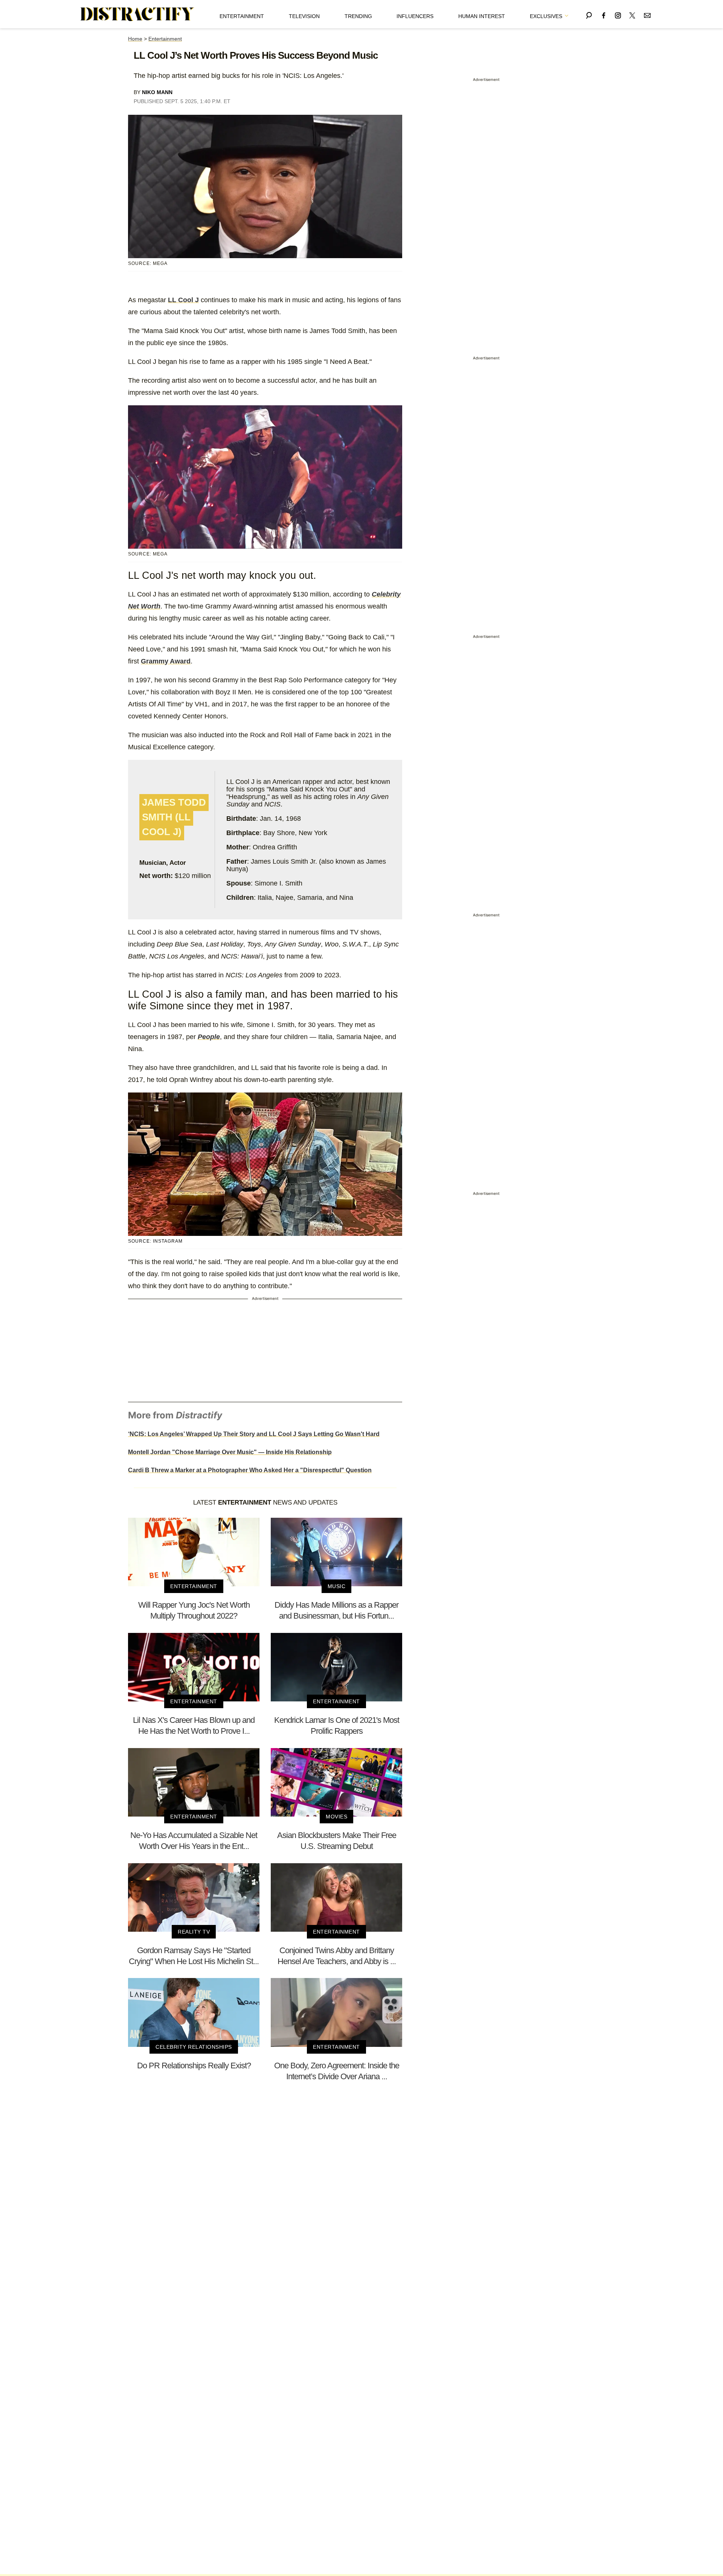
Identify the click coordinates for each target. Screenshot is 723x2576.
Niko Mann (157, 92)
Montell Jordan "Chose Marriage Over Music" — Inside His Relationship (230, 1452)
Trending (358, 16)
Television (304, 16)
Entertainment (242, 16)
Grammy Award (166, 661)
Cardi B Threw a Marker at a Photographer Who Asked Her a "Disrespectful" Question (250, 1470)
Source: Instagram (155, 1241)
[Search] (589, 14)
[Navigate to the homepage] (137, 14)
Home (135, 39)
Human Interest (482, 16)
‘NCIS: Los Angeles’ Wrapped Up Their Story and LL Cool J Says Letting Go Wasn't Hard (254, 1434)
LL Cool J (183, 300)
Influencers (415, 16)
